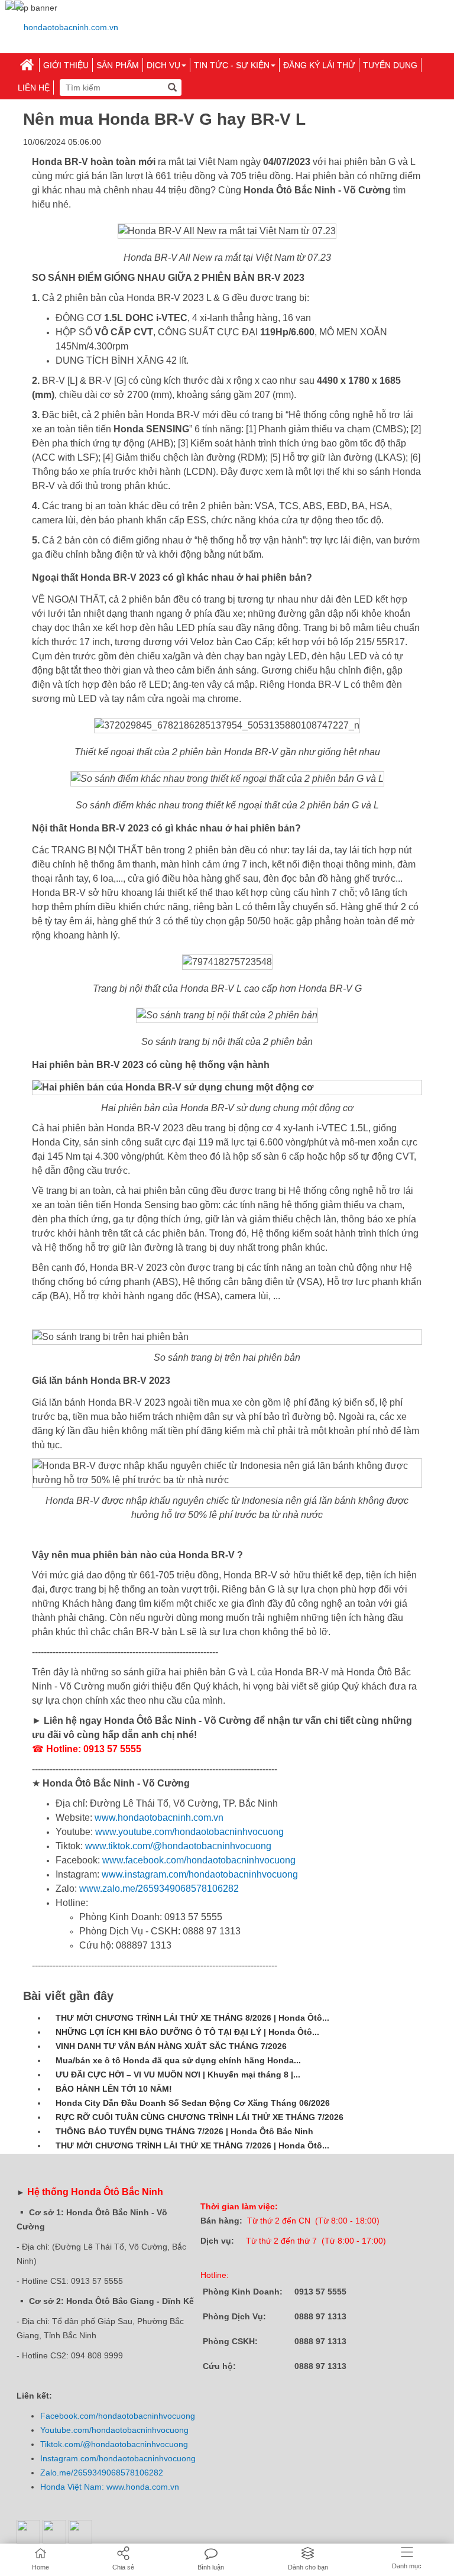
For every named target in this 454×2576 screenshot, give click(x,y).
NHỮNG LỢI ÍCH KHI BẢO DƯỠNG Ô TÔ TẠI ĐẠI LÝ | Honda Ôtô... (187, 2032)
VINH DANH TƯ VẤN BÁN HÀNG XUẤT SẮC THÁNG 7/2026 (171, 2046)
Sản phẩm (118, 65)
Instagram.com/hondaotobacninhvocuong (118, 2458)
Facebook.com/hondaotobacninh (102, 2416)
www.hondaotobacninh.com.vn (159, 1818)
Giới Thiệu (66, 65)
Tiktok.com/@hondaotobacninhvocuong (114, 2444)
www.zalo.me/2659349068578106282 (158, 1889)
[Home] (27, 65)
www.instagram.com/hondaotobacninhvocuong (199, 1874)
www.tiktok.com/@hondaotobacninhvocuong (177, 1846)
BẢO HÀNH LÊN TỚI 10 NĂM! (114, 2089)
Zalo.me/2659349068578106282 (102, 2473)
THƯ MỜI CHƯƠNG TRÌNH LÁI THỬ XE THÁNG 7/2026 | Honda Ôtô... (192, 2145)
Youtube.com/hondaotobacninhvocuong (114, 2430)
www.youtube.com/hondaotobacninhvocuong (188, 1832)
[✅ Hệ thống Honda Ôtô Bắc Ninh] (66, 27)
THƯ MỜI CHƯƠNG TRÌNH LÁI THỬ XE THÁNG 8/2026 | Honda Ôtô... (192, 2018)
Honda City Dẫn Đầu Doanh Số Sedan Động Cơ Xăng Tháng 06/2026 (193, 2103)
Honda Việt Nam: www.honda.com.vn (110, 2487)
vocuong (179, 2416)
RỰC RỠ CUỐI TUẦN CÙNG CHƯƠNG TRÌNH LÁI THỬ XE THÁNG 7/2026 (200, 2117)
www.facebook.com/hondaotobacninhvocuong (198, 1860)
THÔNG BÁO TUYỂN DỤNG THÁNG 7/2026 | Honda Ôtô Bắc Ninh (184, 2131)
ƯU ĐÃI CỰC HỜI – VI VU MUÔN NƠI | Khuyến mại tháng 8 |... (178, 2075)
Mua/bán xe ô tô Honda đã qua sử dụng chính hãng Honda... (178, 2060)
